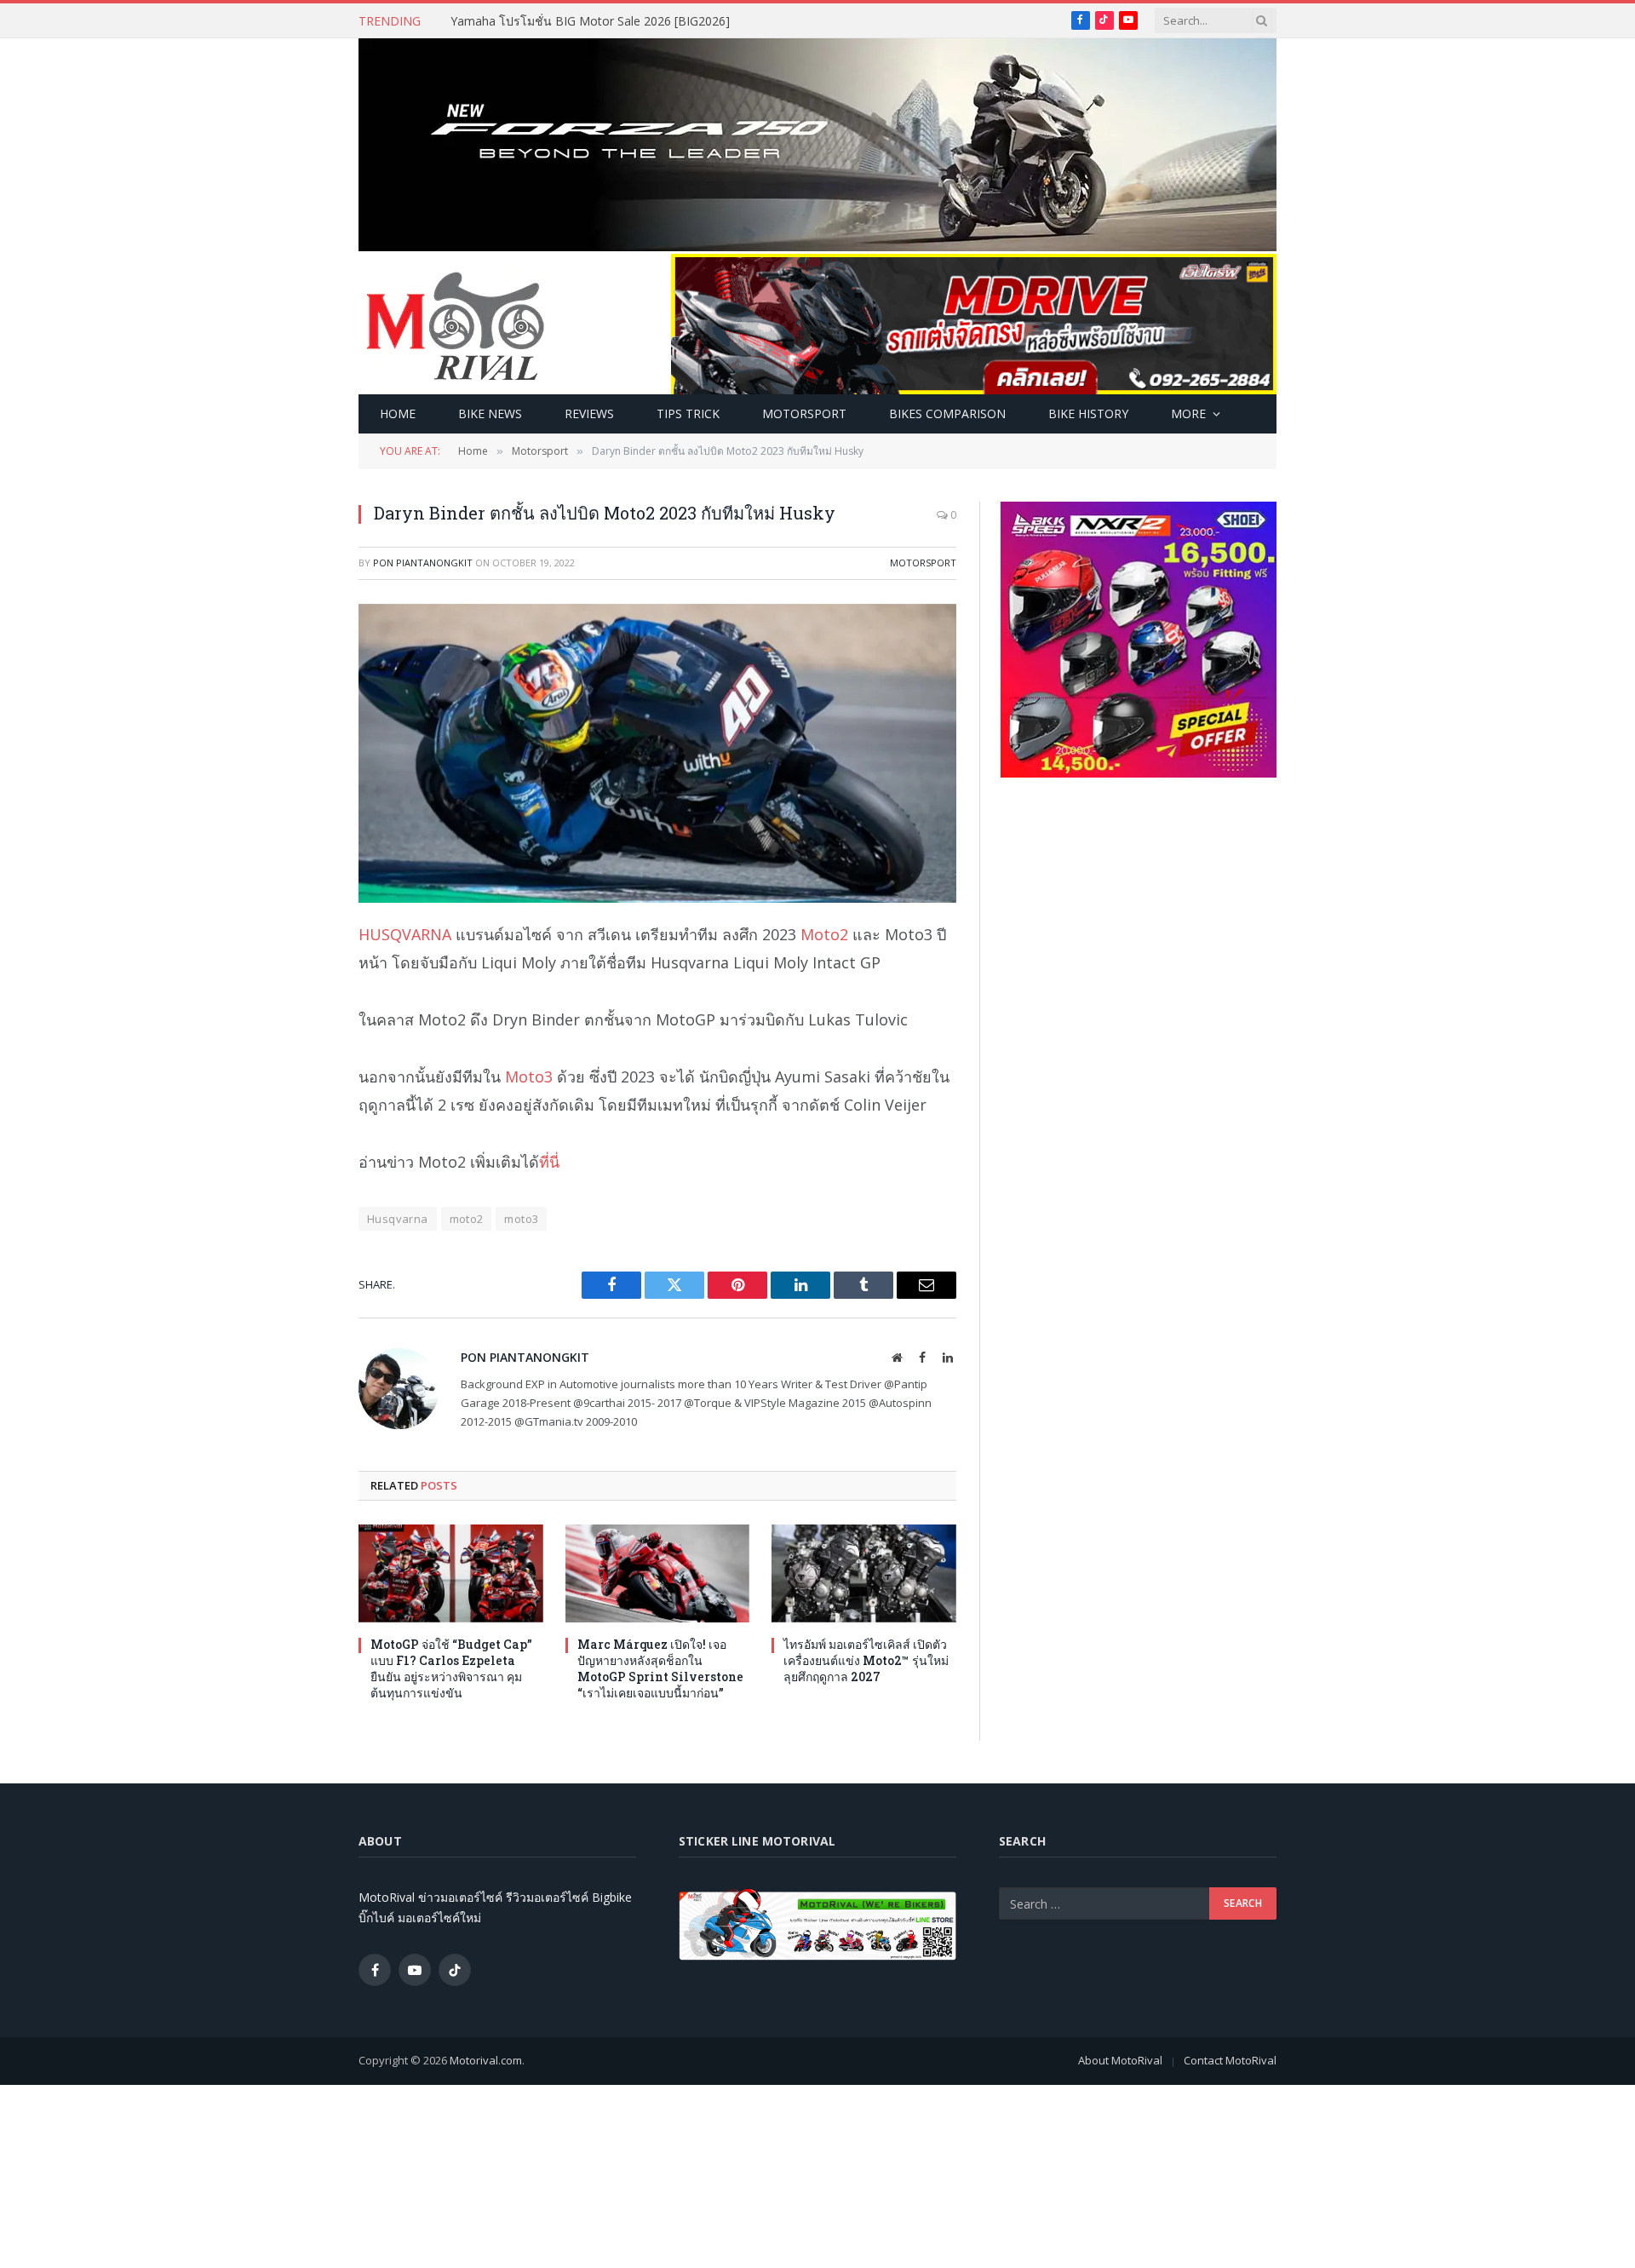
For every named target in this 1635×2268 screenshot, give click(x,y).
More (1188, 413)
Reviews (589, 413)
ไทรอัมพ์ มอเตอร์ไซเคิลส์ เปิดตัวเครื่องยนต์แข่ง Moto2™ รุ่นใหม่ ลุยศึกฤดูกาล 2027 (866, 1660)
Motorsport (804, 413)
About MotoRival (1120, 2060)
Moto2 (824, 934)
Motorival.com (486, 2060)
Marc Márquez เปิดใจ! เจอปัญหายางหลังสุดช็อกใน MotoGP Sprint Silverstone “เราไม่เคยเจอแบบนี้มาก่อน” (660, 1668)
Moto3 (529, 1077)
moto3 (521, 1219)
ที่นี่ (549, 1162)
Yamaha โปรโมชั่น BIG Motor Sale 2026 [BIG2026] (590, 21)
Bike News (490, 413)
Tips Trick (688, 413)
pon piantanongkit (423, 563)
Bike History (1088, 413)
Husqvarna (398, 1219)
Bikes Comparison (947, 413)
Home (398, 413)
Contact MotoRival (1230, 2060)
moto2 (467, 1219)
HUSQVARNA (405, 934)
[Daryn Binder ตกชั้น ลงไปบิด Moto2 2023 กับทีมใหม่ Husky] (657, 753)
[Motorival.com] (456, 324)
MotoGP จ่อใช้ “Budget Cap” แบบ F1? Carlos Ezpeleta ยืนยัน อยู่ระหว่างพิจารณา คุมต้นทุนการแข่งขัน (451, 1668)
